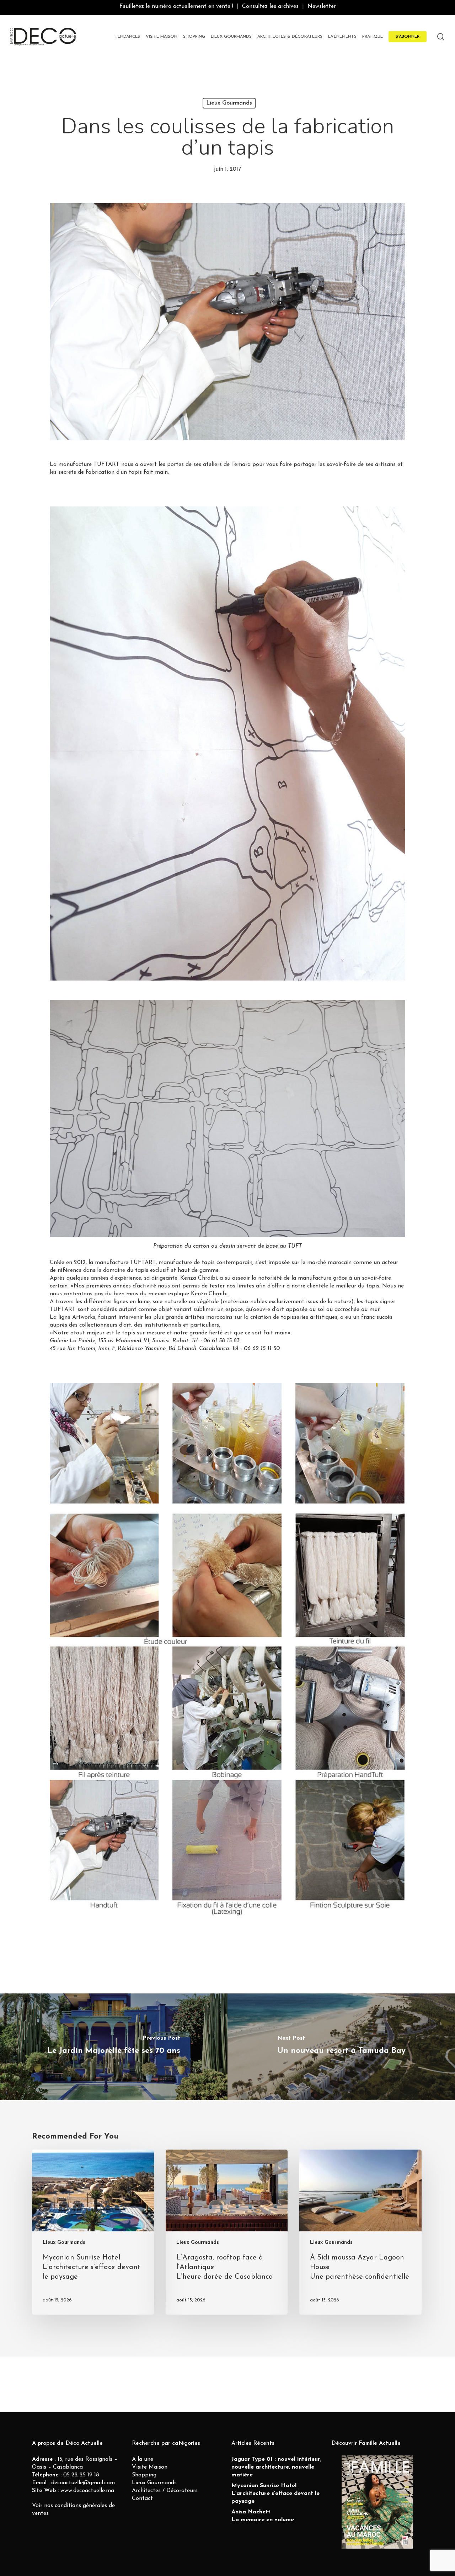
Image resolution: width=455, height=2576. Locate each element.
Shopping (144, 2475)
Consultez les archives (270, 6)
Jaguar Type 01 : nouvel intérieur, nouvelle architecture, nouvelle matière (276, 2467)
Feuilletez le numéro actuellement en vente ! (176, 6)
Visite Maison (150, 2467)
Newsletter (322, 6)
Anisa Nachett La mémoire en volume (263, 2516)
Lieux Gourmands (229, 103)
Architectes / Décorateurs (165, 2491)
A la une (143, 2459)
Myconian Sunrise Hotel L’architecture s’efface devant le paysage (275, 2493)
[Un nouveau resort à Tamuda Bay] (341, 2047)
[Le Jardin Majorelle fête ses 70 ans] (114, 2047)
